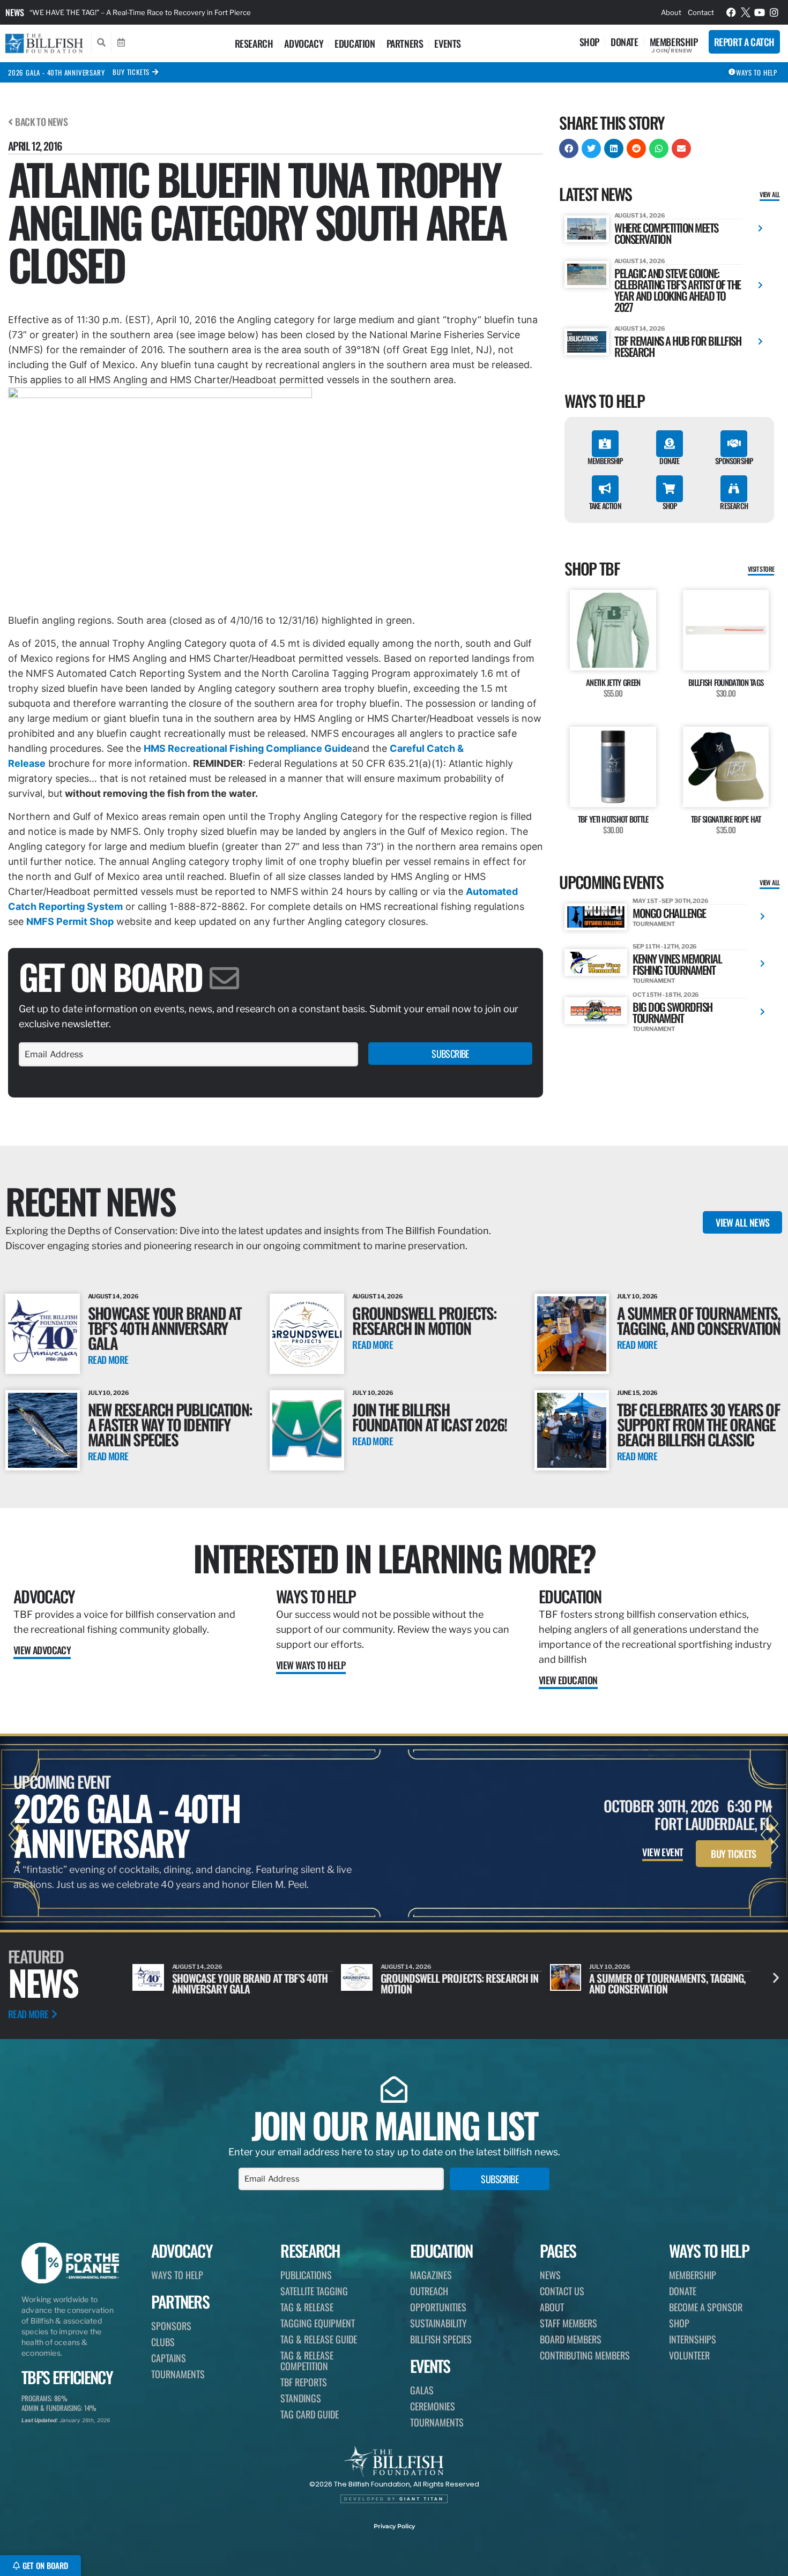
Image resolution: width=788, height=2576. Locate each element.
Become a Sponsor (706, 2307)
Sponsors (171, 2326)
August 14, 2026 (640, 215)
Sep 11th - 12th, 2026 (665, 946)
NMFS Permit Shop (70, 921)
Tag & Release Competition (307, 2361)
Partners (405, 43)
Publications (306, 2275)
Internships (693, 2339)
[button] (569, 148)
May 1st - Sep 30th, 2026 (671, 901)
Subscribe (450, 1054)
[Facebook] (731, 12)
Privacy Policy (394, 2526)
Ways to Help (316, 1596)
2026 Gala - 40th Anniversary (56, 72)
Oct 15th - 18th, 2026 (666, 995)
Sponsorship (734, 461)
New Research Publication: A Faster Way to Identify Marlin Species (170, 1424)
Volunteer (689, 2355)
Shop (589, 42)
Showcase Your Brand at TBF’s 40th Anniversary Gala (165, 1328)
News (15, 12)
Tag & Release (307, 2307)
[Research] (734, 489)
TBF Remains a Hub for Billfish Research (678, 346)
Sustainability (438, 2323)
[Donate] (670, 444)
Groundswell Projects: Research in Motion (424, 1320)
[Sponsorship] (734, 444)
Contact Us (562, 2291)
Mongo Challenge (669, 913)
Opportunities (438, 2307)
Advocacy (304, 43)
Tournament (653, 924)
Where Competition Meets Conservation (666, 233)
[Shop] (670, 489)
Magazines (431, 2275)
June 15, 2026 (638, 1393)
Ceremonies (433, 2406)
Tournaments (178, 2374)
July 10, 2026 (638, 1296)
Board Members (571, 2339)
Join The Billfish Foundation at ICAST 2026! (429, 1417)
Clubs (163, 2342)
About (671, 12)
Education (355, 43)
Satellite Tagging (314, 2291)
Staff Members (568, 2323)
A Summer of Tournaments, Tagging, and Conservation (699, 1320)
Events (448, 43)
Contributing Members (585, 2355)
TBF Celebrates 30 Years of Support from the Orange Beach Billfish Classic (698, 1424)
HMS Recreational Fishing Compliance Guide (248, 748)
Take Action (605, 506)
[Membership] (605, 444)
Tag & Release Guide (319, 2339)
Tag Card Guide (310, 2414)
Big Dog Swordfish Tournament (672, 1012)
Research (254, 43)
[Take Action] (605, 489)
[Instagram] (774, 12)
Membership (674, 42)
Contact (701, 12)
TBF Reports (304, 2382)
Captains (169, 2358)
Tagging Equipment (318, 2323)
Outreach (429, 2291)
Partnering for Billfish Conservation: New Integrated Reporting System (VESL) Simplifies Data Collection (200, 12)
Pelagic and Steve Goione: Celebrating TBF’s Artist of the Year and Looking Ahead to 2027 (678, 290)
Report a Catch (744, 42)
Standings (301, 2398)
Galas (422, 2390)
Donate (625, 42)
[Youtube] (760, 12)
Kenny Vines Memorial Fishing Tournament (677, 964)
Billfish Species (441, 2339)
